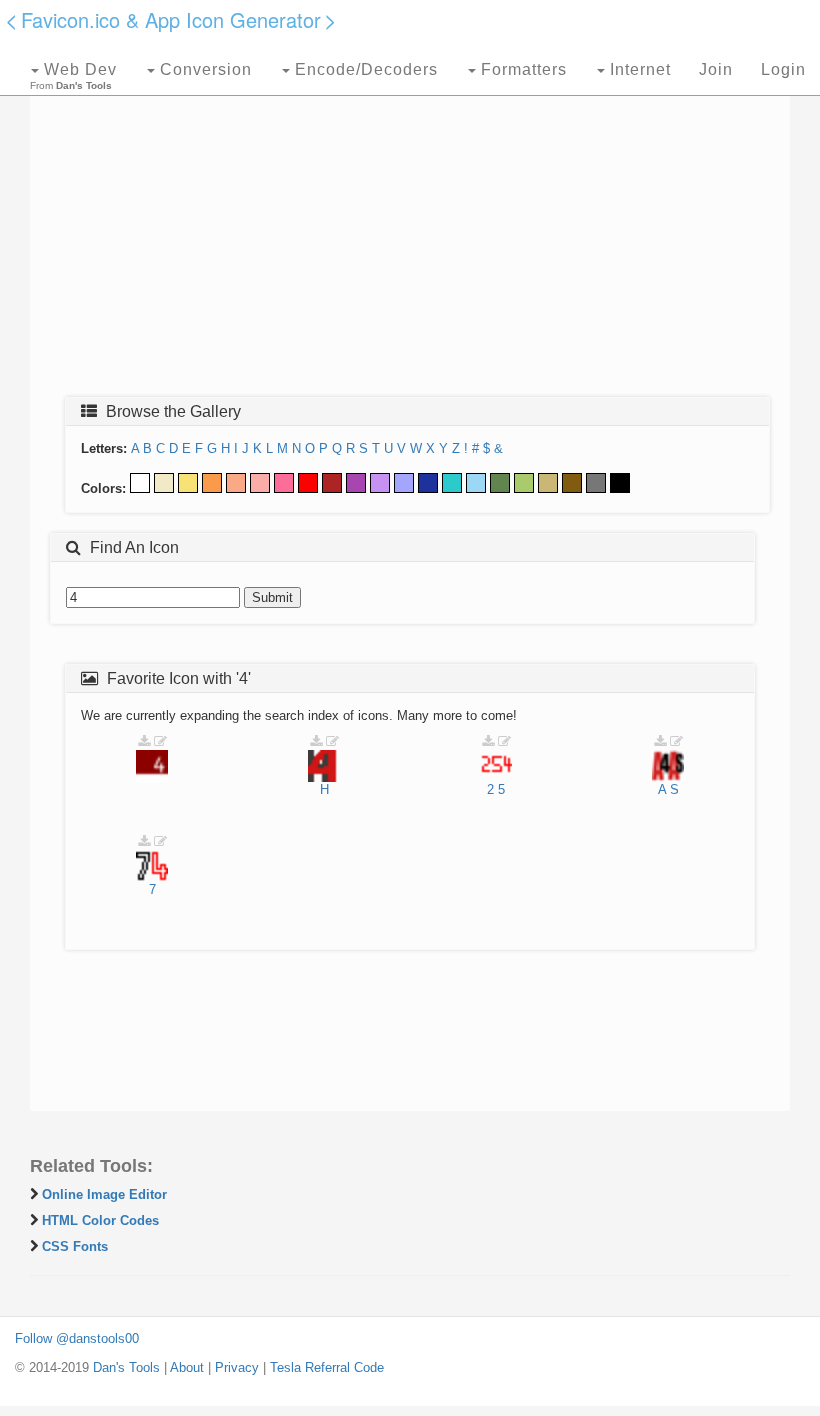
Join (716, 69)
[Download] (144, 741)
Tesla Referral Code (327, 1367)
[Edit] (160, 741)
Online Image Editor (104, 1194)
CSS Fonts (75, 1246)
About (187, 1367)
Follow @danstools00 (77, 1338)
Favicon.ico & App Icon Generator (171, 19)
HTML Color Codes (100, 1220)
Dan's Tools (126, 1367)
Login (783, 69)
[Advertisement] (410, 237)
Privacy (237, 1367)
